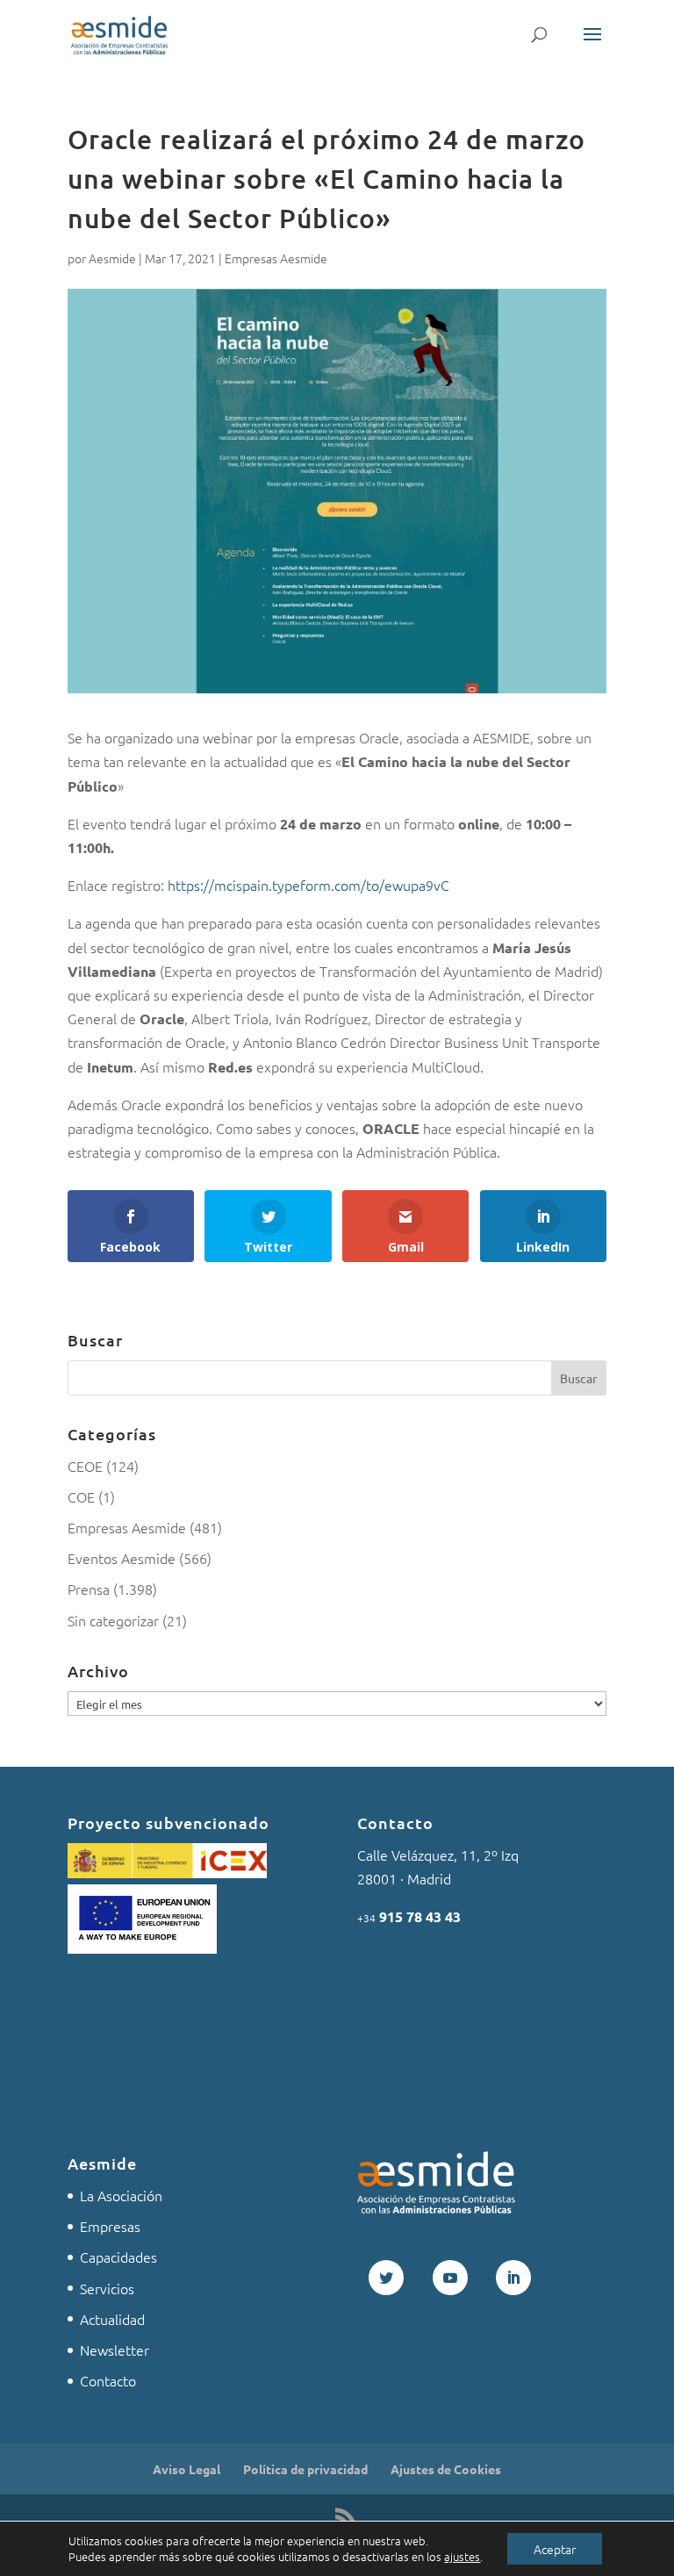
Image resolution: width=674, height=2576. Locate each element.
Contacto (108, 2380)
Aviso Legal (186, 2469)
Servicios (107, 2288)
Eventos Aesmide (122, 1558)
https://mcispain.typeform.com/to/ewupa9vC (308, 885)
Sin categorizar (113, 1620)
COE (81, 1496)
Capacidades (118, 2257)
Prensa (89, 1589)
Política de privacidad (305, 2469)
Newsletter (115, 2350)
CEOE (85, 1466)
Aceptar (555, 2549)
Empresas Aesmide (276, 258)
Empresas (110, 2226)
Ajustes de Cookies (446, 2469)
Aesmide (112, 258)
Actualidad (112, 2319)
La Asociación (121, 2195)
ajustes (462, 2557)
